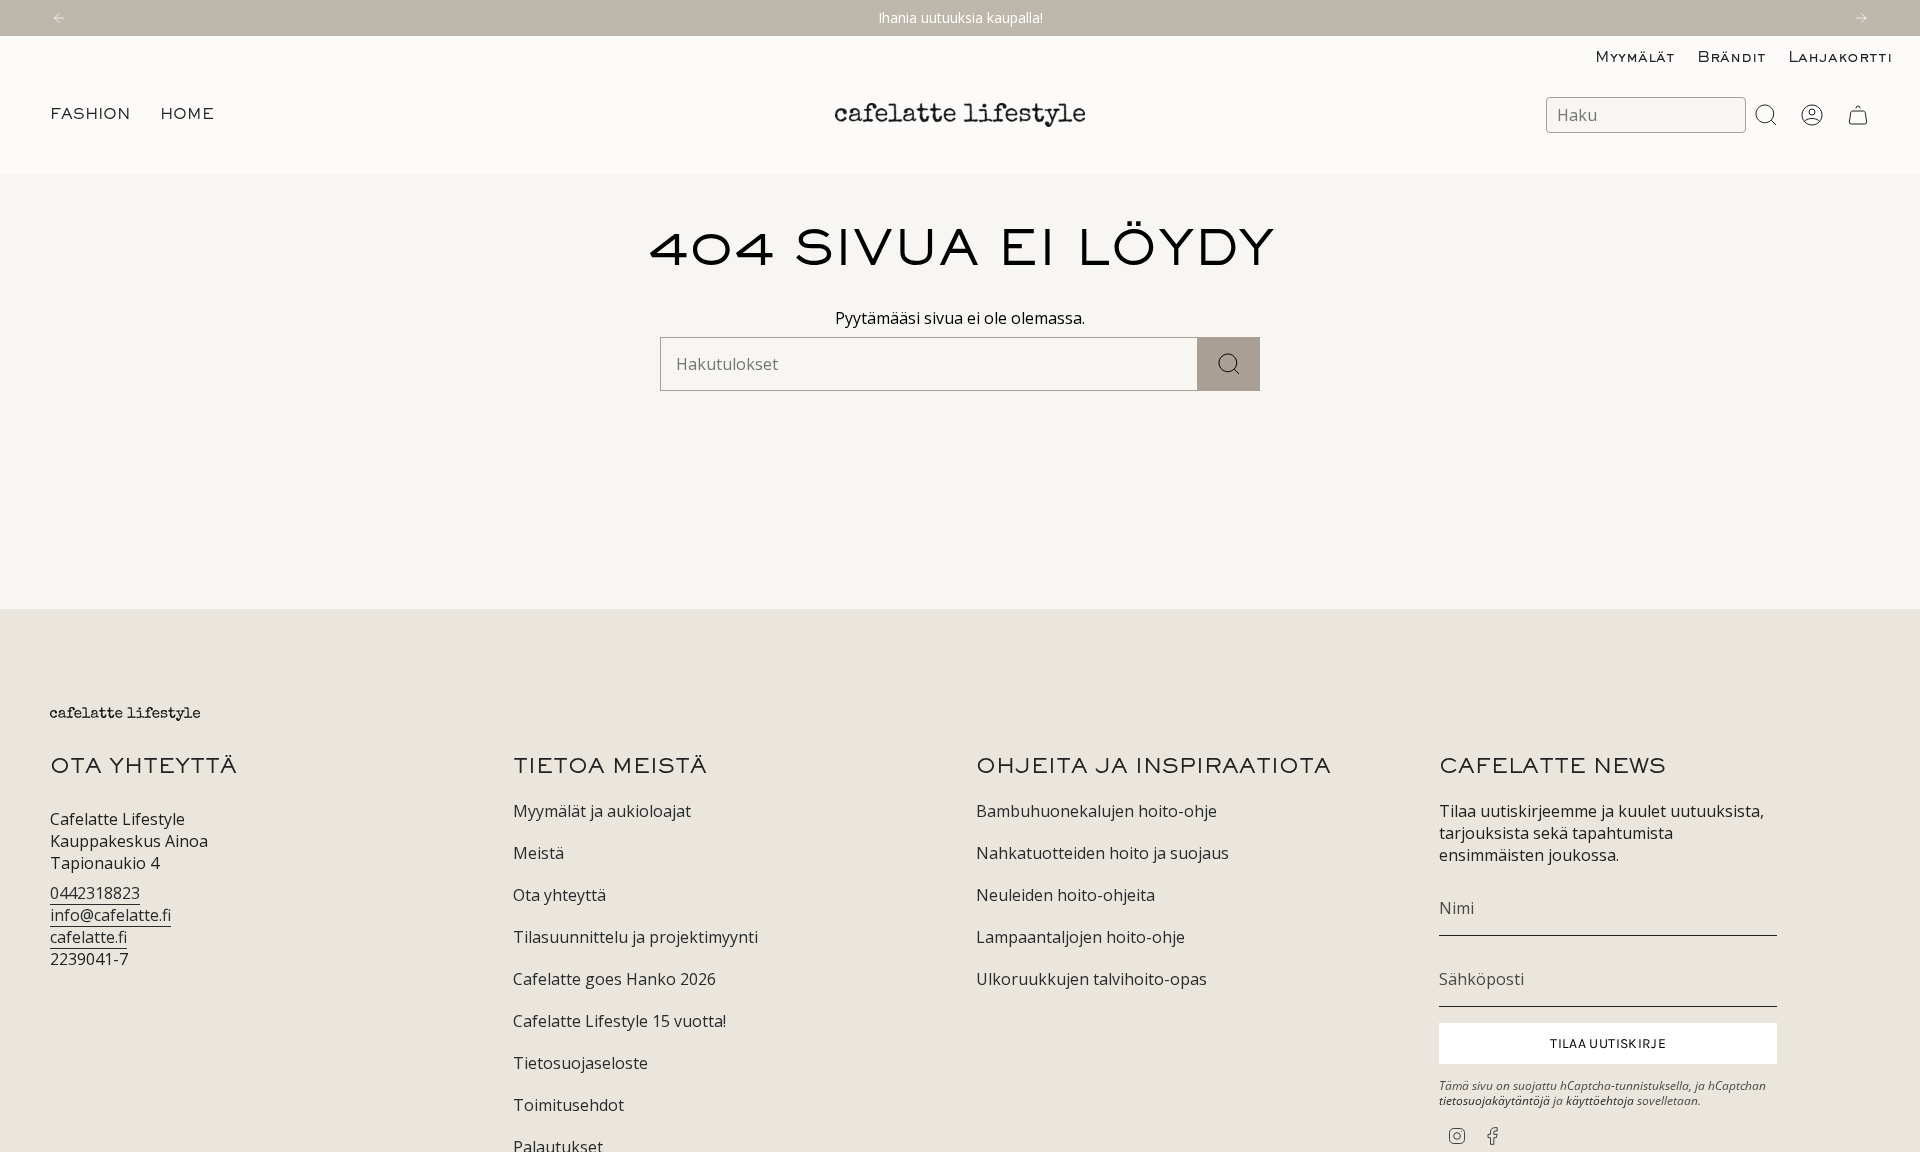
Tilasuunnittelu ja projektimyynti (635, 937)
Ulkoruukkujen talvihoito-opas (1091, 979)
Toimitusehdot (568, 1105)
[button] (90, 115)
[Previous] (59, 18)
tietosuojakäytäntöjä (1494, 1100)
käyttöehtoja (1600, 1100)
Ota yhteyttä (559, 895)
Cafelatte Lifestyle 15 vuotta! (619, 1021)
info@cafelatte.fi (110, 915)
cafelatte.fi (88, 937)
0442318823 (95, 893)
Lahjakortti (1840, 58)
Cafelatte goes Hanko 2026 (614, 979)
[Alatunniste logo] (125, 714)
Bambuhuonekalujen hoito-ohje (1096, 811)
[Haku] (1229, 364)
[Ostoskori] (1858, 115)
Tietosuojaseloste (580, 1063)
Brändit (1731, 58)
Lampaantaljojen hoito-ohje (1080, 937)
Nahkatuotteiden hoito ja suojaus (1102, 853)
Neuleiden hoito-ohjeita (1065, 895)
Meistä (538, 853)
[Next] (1861, 18)
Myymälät (1635, 58)
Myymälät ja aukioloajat (602, 811)
